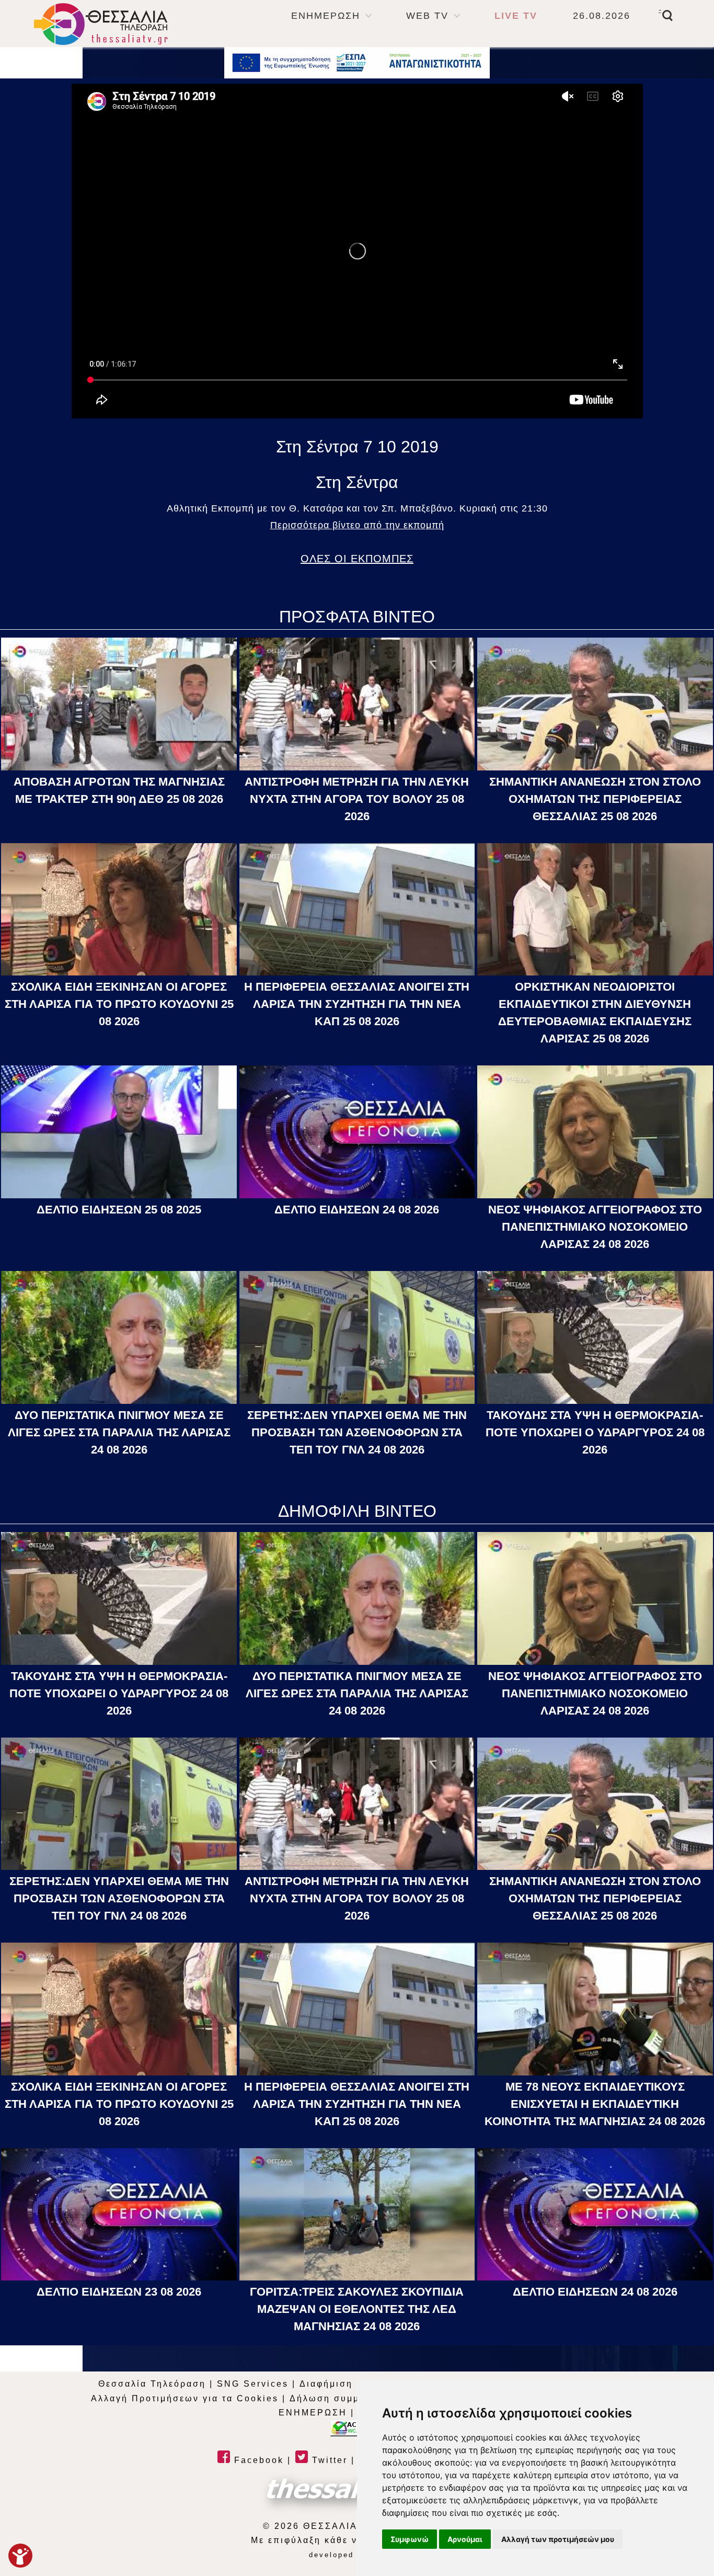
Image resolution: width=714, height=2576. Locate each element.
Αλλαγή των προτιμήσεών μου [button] (558, 2539)
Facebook (257, 2460)
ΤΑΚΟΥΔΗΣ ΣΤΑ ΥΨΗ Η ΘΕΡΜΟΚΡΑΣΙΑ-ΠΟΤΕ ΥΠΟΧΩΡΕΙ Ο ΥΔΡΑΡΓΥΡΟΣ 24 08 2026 (595, 1432)
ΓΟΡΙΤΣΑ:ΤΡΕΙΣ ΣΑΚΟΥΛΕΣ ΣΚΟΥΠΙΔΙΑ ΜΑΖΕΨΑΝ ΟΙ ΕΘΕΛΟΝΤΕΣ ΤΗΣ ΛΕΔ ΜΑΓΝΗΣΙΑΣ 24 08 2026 (357, 2309)
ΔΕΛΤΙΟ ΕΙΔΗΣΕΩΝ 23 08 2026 (119, 2292)
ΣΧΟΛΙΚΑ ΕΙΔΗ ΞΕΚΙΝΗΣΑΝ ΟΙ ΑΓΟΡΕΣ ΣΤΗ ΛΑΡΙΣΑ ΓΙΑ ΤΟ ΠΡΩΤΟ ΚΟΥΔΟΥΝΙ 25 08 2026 (119, 1004)
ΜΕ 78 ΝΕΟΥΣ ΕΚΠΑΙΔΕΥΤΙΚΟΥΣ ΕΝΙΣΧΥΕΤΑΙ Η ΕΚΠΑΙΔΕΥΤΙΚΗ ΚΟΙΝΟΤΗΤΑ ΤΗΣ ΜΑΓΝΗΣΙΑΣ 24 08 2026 (595, 2104)
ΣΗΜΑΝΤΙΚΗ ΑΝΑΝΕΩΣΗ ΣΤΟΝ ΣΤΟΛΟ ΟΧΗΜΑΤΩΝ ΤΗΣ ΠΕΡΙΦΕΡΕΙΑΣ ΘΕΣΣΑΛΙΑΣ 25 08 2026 (595, 799)
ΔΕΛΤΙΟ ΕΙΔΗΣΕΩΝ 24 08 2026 (357, 1210)
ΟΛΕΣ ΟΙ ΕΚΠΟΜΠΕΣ (357, 559)
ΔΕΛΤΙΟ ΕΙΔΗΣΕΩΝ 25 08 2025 (119, 1210)
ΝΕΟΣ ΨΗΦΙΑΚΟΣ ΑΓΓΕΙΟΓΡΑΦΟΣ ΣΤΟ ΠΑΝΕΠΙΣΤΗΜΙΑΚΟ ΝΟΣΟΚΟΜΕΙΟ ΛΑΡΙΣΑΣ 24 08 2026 (595, 1227)
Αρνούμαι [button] (465, 2539)
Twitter (328, 2460)
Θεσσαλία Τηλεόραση (152, 2384)
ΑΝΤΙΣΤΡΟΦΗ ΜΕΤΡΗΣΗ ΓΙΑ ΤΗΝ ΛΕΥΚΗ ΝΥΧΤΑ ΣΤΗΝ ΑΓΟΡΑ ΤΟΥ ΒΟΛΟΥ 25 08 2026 (357, 799)
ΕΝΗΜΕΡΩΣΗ (326, 16)
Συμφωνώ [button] (410, 2539)
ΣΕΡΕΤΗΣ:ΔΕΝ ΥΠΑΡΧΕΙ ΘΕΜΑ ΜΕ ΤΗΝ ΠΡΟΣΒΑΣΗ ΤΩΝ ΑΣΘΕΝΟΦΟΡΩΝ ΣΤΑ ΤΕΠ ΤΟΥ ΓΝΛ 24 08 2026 (357, 1432)
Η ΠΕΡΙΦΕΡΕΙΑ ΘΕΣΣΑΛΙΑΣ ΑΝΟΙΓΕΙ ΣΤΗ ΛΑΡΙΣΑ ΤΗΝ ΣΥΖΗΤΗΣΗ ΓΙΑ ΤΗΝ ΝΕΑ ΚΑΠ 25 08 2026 (357, 1004)
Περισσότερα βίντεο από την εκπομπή (357, 525)
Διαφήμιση (326, 2384)
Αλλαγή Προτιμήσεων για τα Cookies (185, 2398)
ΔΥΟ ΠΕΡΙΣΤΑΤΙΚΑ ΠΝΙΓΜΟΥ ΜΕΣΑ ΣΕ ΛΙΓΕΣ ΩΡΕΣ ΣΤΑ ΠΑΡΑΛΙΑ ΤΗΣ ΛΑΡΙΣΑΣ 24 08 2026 (119, 1432)
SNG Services (253, 2384)
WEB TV (427, 16)
